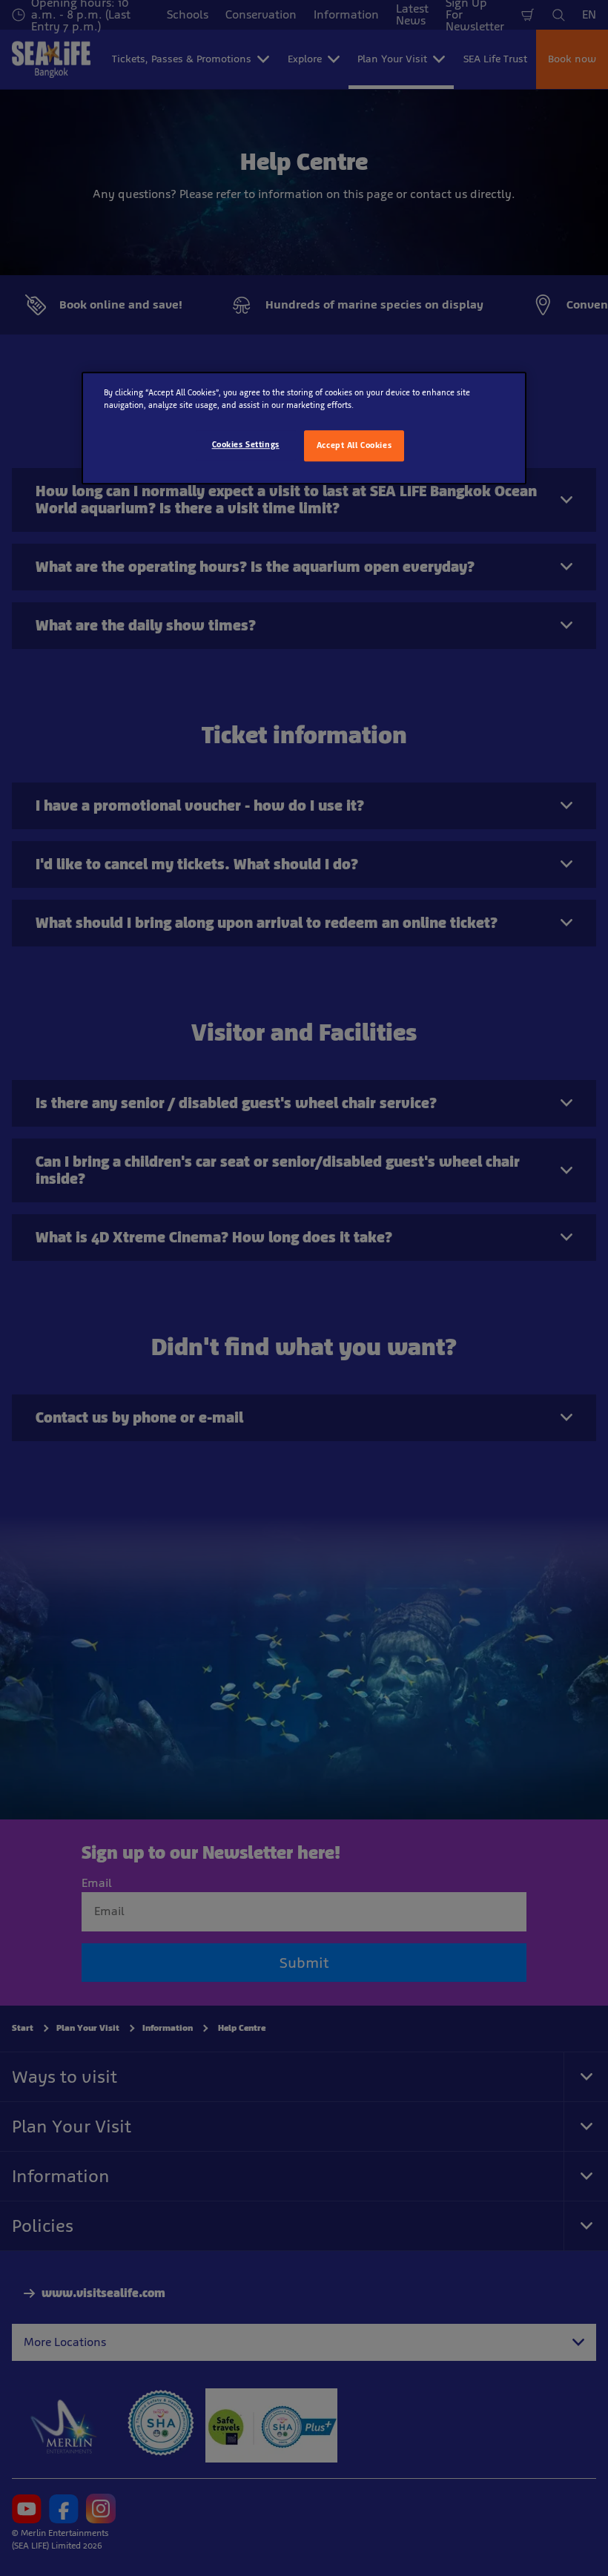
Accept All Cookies (354, 445)
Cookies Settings (246, 444)
